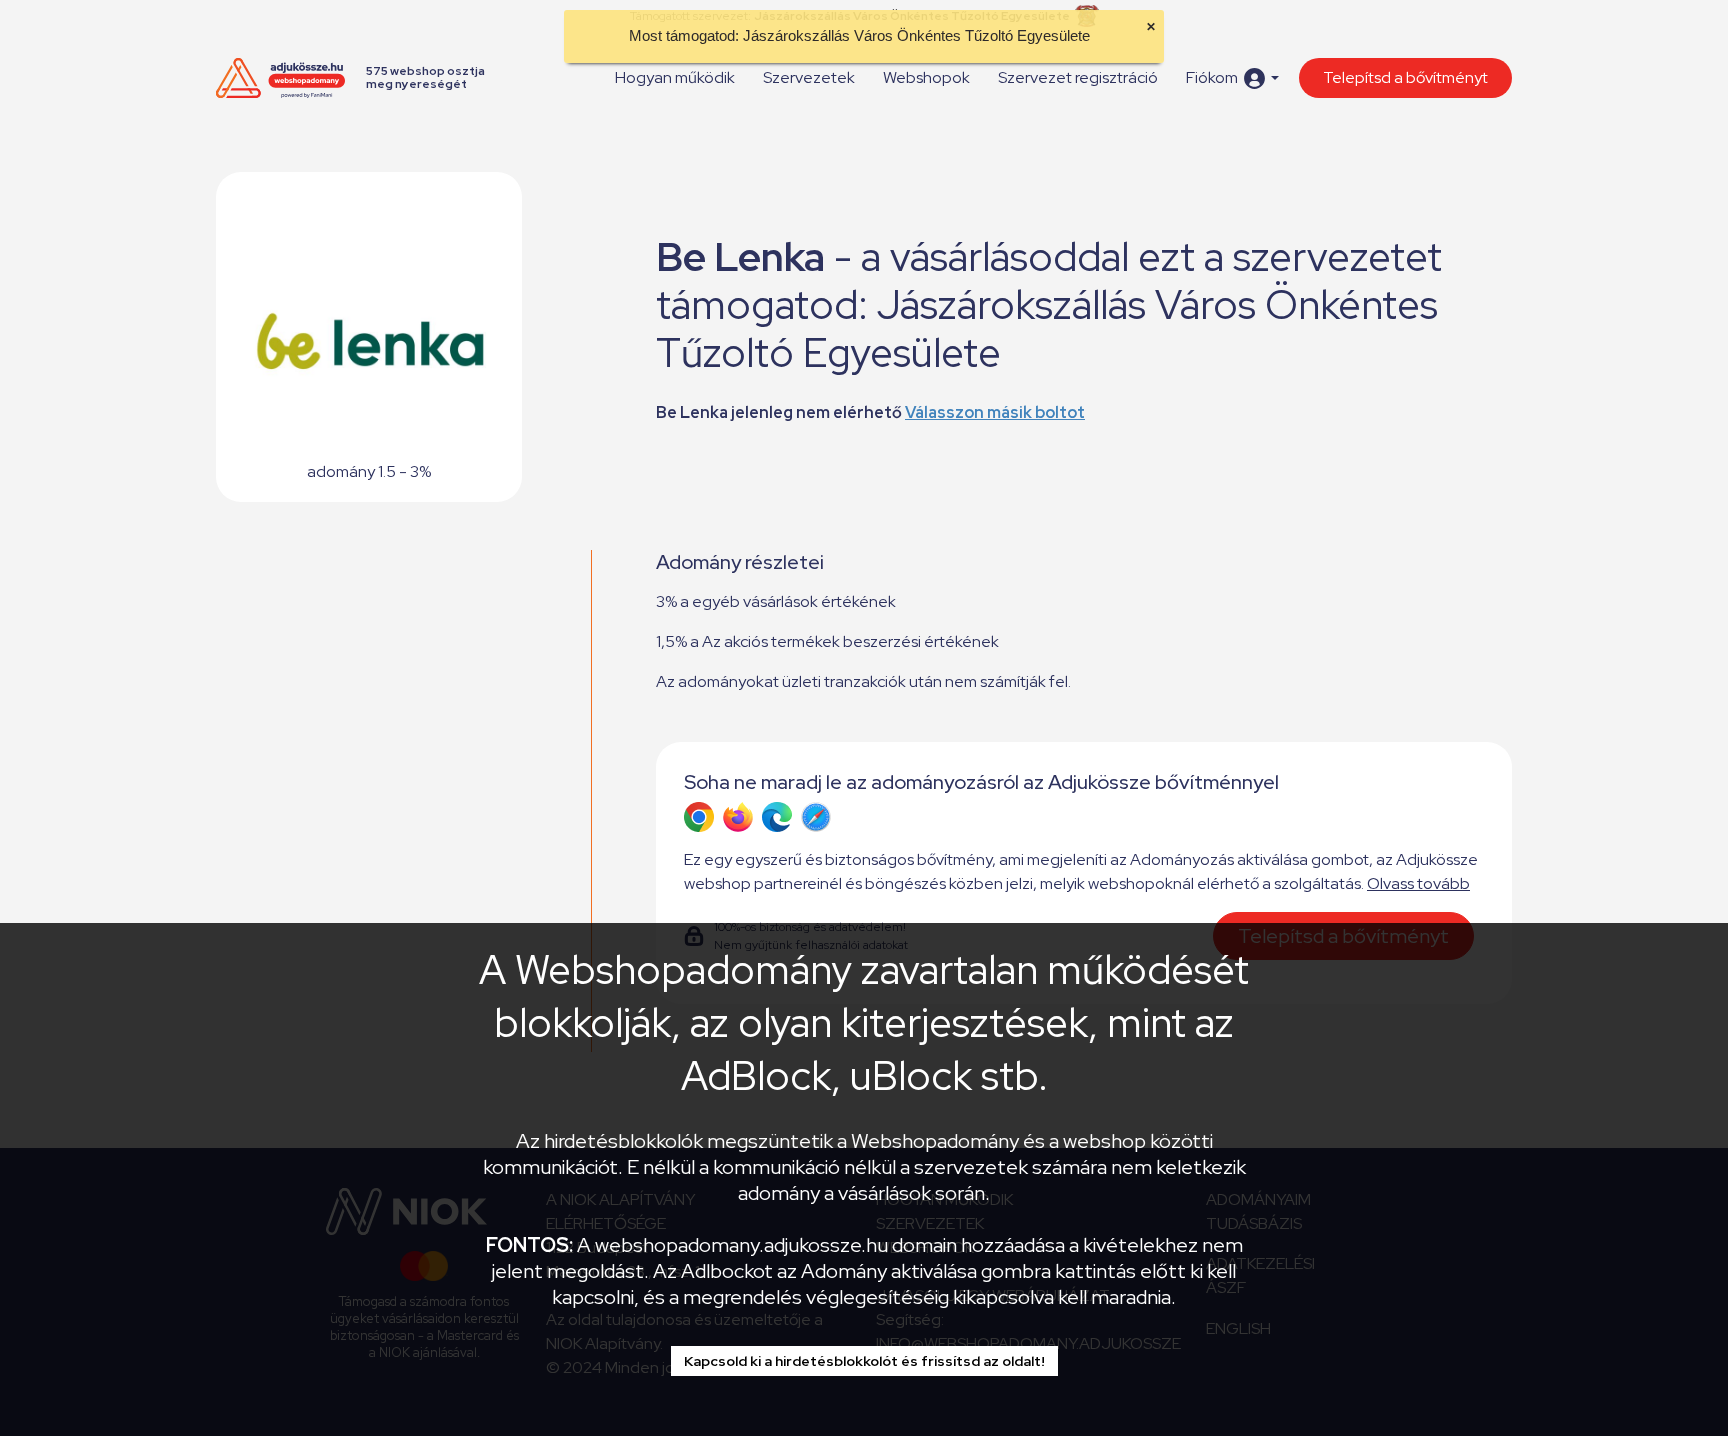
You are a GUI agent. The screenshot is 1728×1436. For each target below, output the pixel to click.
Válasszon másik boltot (995, 412)
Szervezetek (809, 77)
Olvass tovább (1418, 883)
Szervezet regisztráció (1078, 77)
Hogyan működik (675, 77)
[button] (1232, 78)
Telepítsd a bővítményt (1405, 77)
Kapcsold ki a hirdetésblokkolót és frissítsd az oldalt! (864, 1361)
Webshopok (926, 77)
